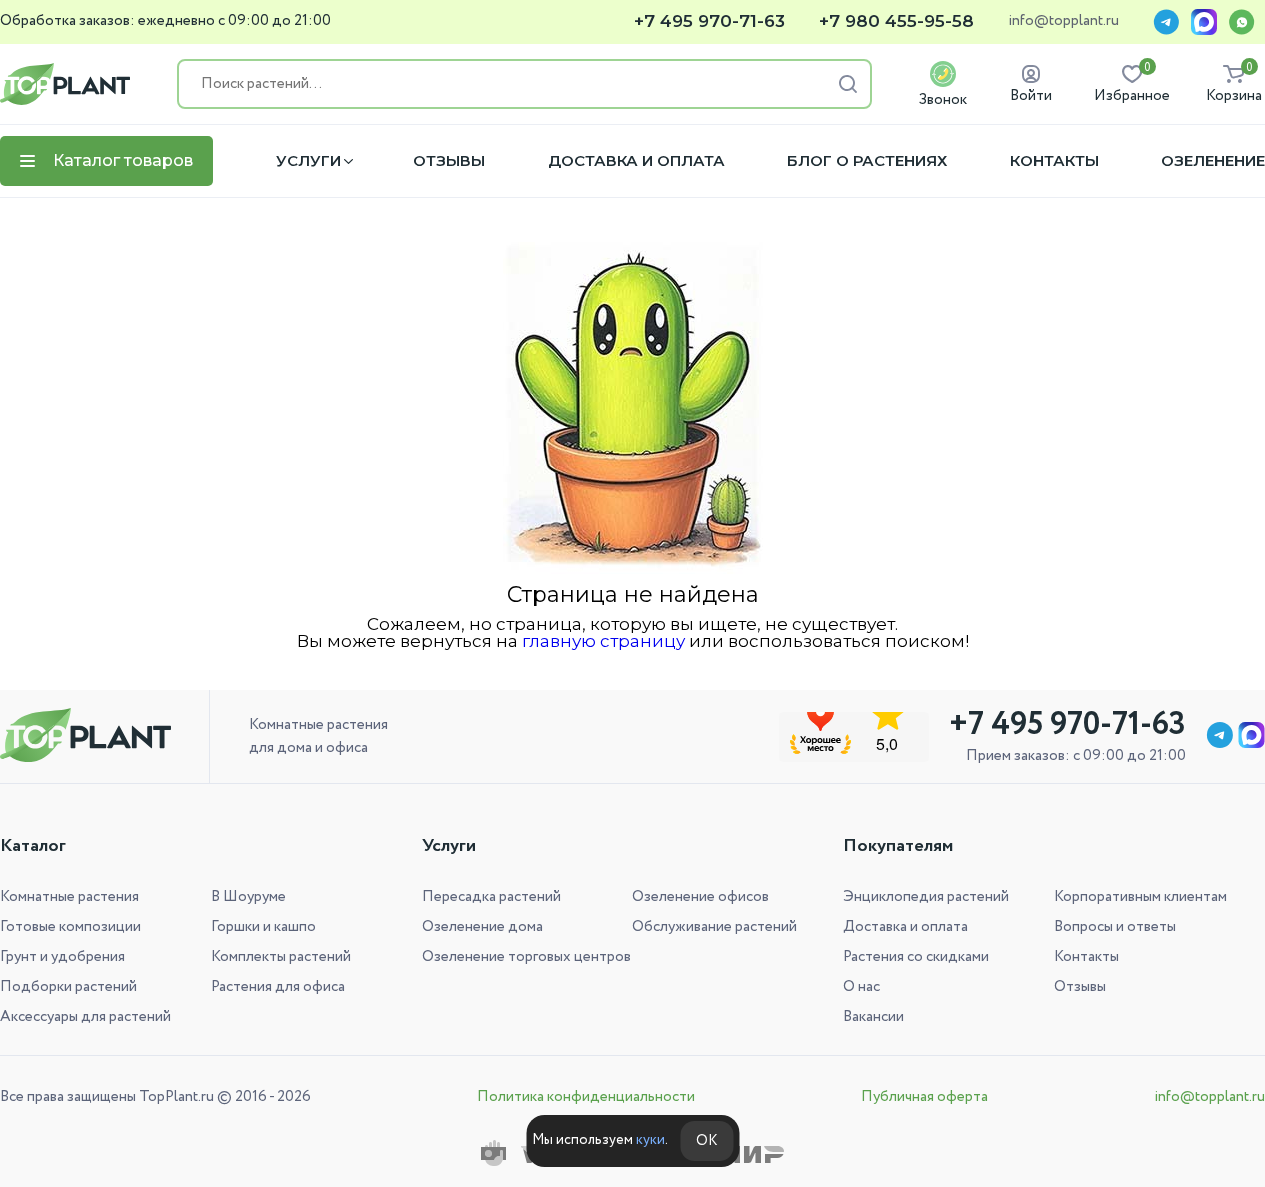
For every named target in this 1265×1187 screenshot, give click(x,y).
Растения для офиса (278, 987)
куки (650, 1140)
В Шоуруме (248, 897)
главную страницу (603, 641)
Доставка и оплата (636, 161)
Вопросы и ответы (1115, 927)
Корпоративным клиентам (1140, 897)
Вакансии (873, 1017)
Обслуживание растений (714, 927)
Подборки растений (68, 987)
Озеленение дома (482, 927)
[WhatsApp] (1242, 22)
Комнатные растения (69, 897)
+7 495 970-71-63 (709, 21)
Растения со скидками (916, 957)
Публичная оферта (924, 1097)
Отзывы (449, 161)
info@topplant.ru (1063, 22)
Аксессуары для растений (85, 1017)
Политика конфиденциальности (586, 1097)
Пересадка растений (491, 897)
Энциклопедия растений (926, 897)
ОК (706, 1141)
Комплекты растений (281, 957)
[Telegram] (1166, 22)
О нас (861, 987)
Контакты (1054, 161)
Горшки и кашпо (263, 927)
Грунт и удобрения (62, 957)
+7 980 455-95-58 (896, 21)
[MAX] (1204, 22)
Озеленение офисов (700, 897)
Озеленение (1213, 161)
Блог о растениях (867, 161)
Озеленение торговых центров (526, 957)
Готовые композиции (70, 927)
